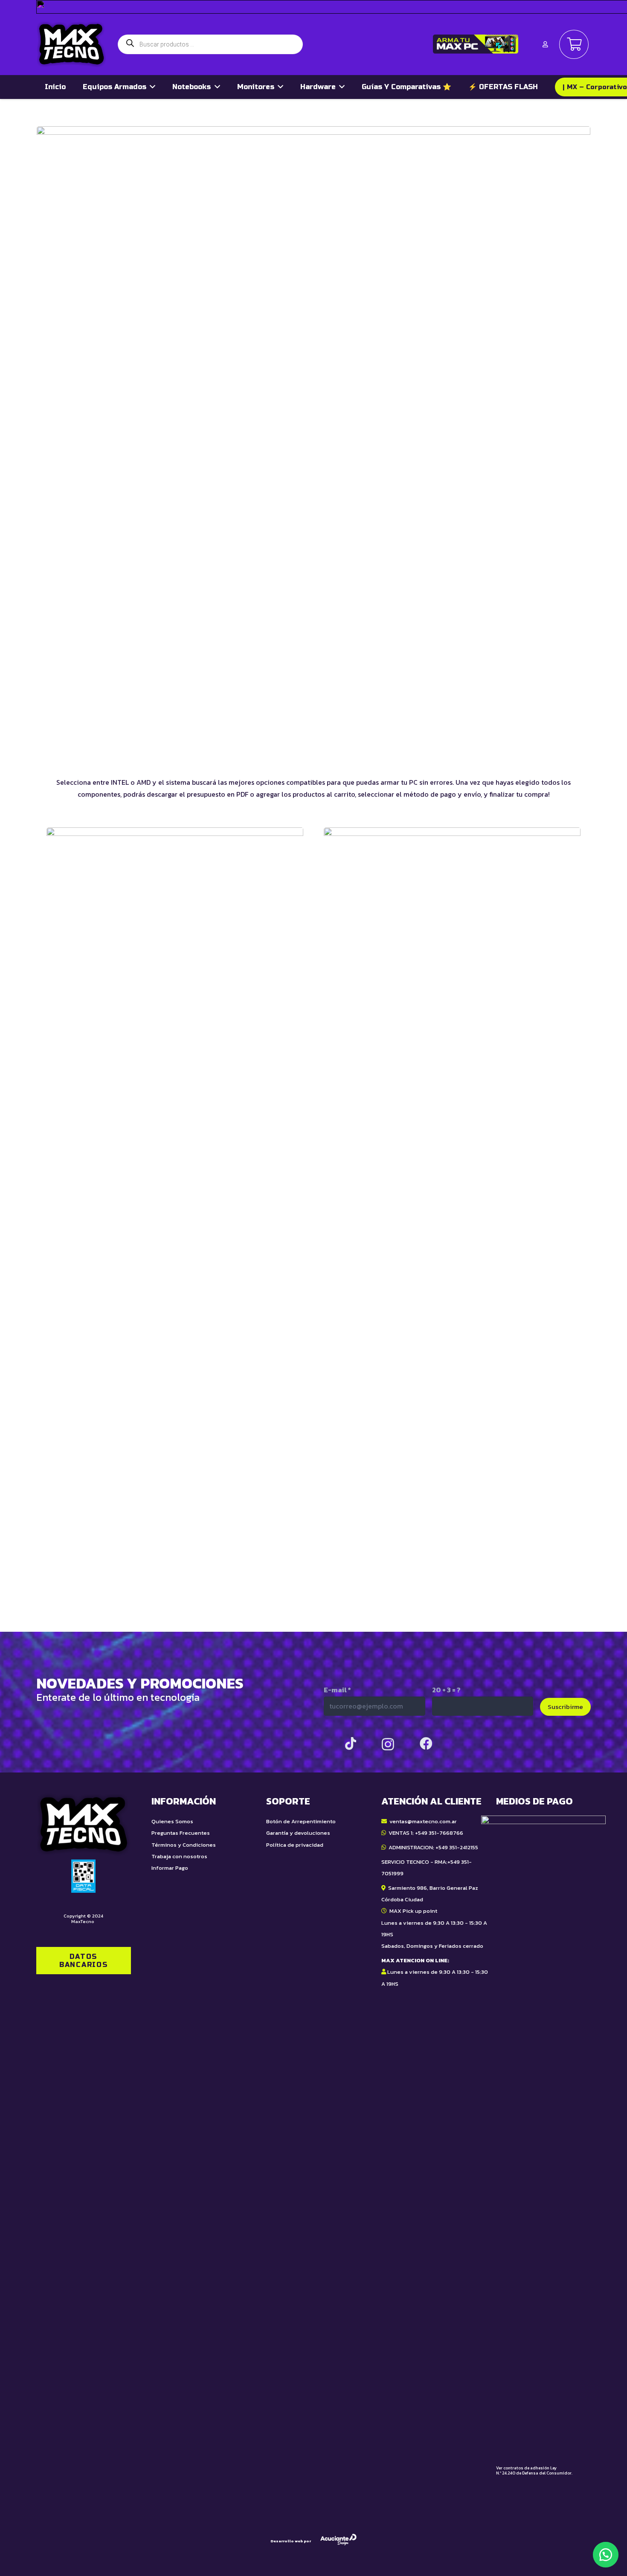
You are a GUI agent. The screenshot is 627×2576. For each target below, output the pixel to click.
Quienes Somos (172, 1821)
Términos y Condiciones (184, 1845)
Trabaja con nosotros (179, 1856)
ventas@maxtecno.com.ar (423, 1821)
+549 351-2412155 (457, 1847)
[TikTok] (351, 1743)
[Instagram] (388, 1744)
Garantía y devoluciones (298, 1833)
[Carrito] (574, 45)
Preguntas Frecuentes (181, 1833)
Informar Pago (170, 1868)
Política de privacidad (295, 1845)
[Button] (545, 44)
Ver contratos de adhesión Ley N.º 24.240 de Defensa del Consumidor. (534, 2470)
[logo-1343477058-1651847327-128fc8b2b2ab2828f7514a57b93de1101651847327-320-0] (71, 44)
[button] (606, 2555)
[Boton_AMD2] (175, 1147)
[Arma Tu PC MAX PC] (476, 44)
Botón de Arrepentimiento (301, 1821)
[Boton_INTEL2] (452, 1147)
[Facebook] (426, 1743)
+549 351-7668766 (439, 1833)
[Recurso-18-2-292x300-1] (543, 2135)
